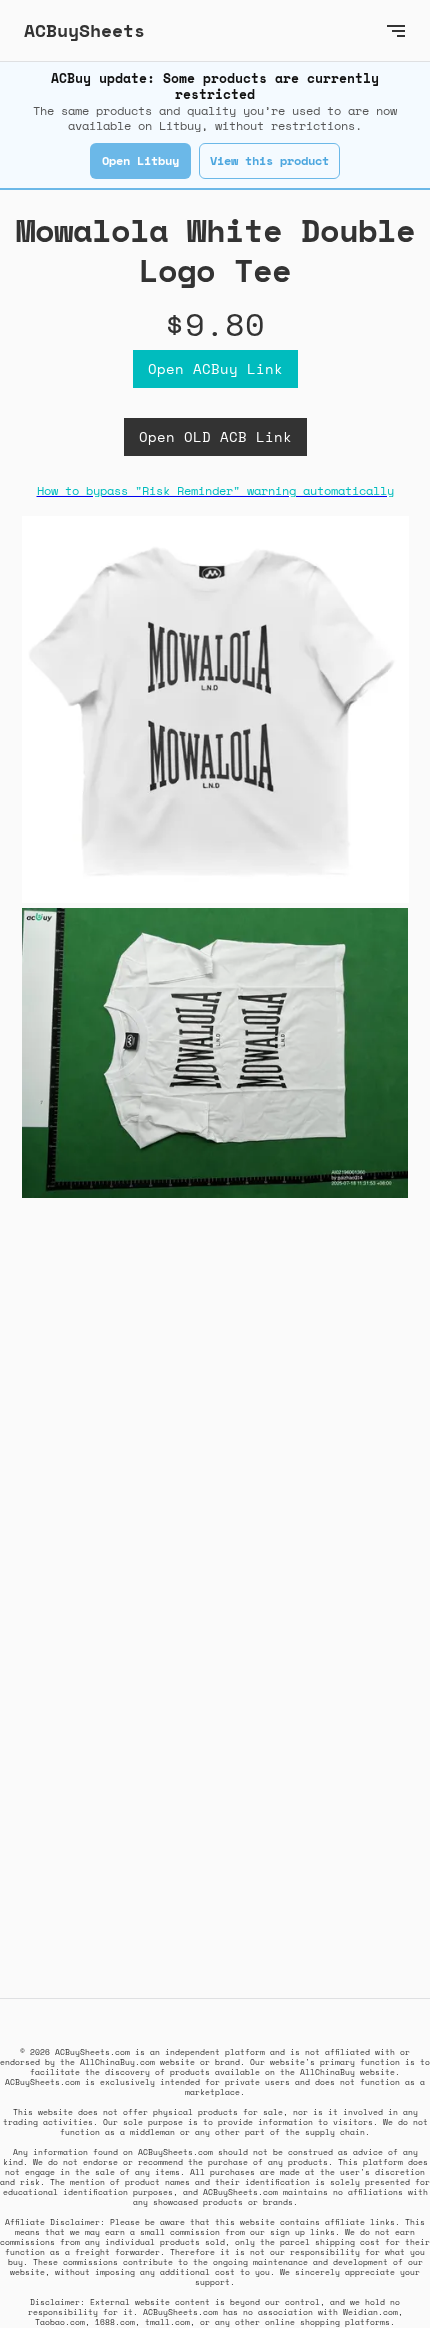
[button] (396, 30)
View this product (269, 160)
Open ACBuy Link (215, 368)
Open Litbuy (140, 160)
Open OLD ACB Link (215, 436)
